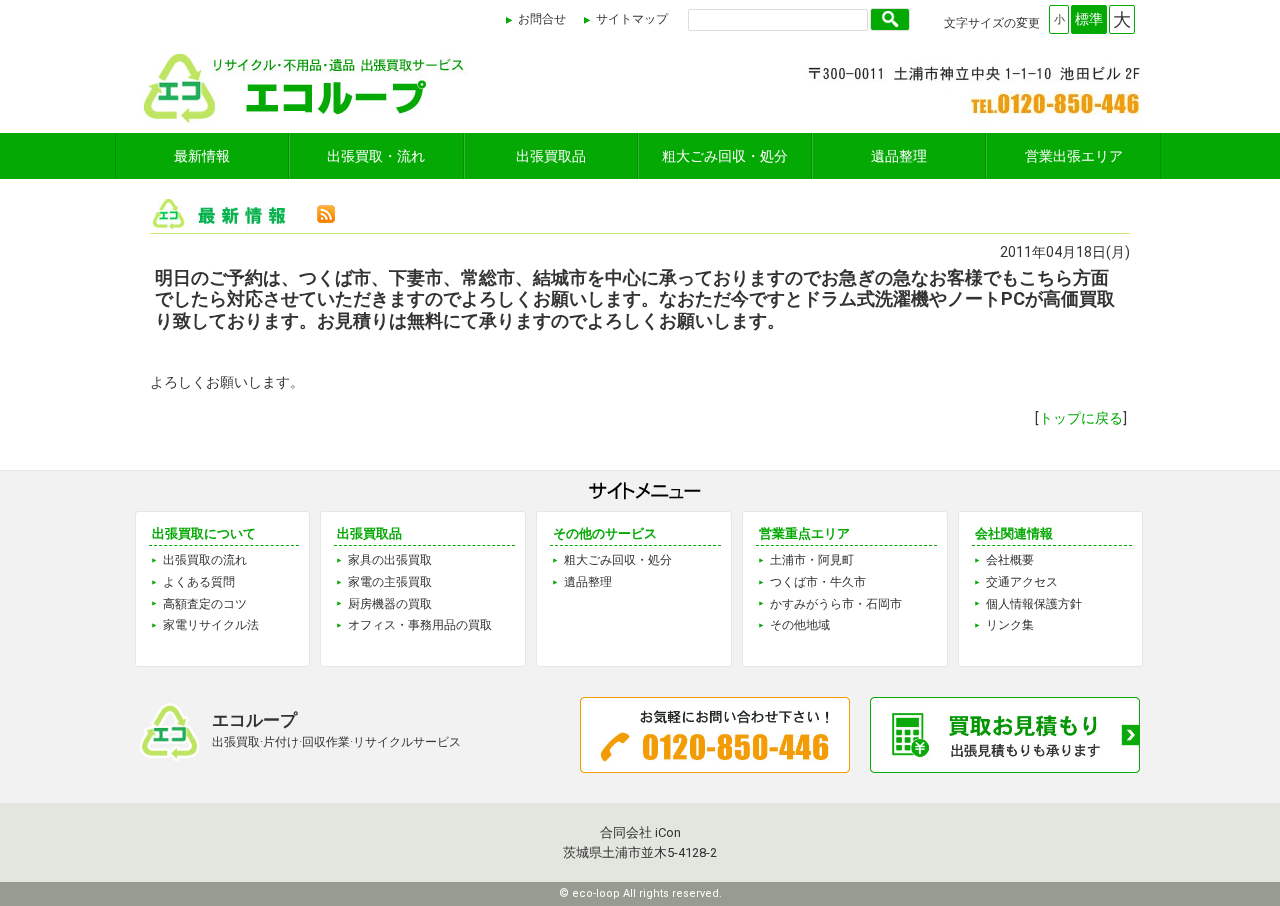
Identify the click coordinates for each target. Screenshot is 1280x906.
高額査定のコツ (205, 604)
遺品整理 (899, 156)
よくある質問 (199, 582)
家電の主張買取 (390, 582)
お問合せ (542, 19)
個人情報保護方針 (1034, 604)
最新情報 (202, 156)
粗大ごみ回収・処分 (725, 156)
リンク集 (1010, 625)
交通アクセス (1022, 582)
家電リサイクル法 (211, 625)
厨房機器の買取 (390, 604)
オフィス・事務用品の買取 (420, 625)
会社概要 (1010, 560)
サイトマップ (632, 19)
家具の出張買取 (390, 560)
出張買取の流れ (205, 560)
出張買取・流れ (376, 156)
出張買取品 (551, 156)
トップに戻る (1081, 418)
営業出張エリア (1074, 156)
